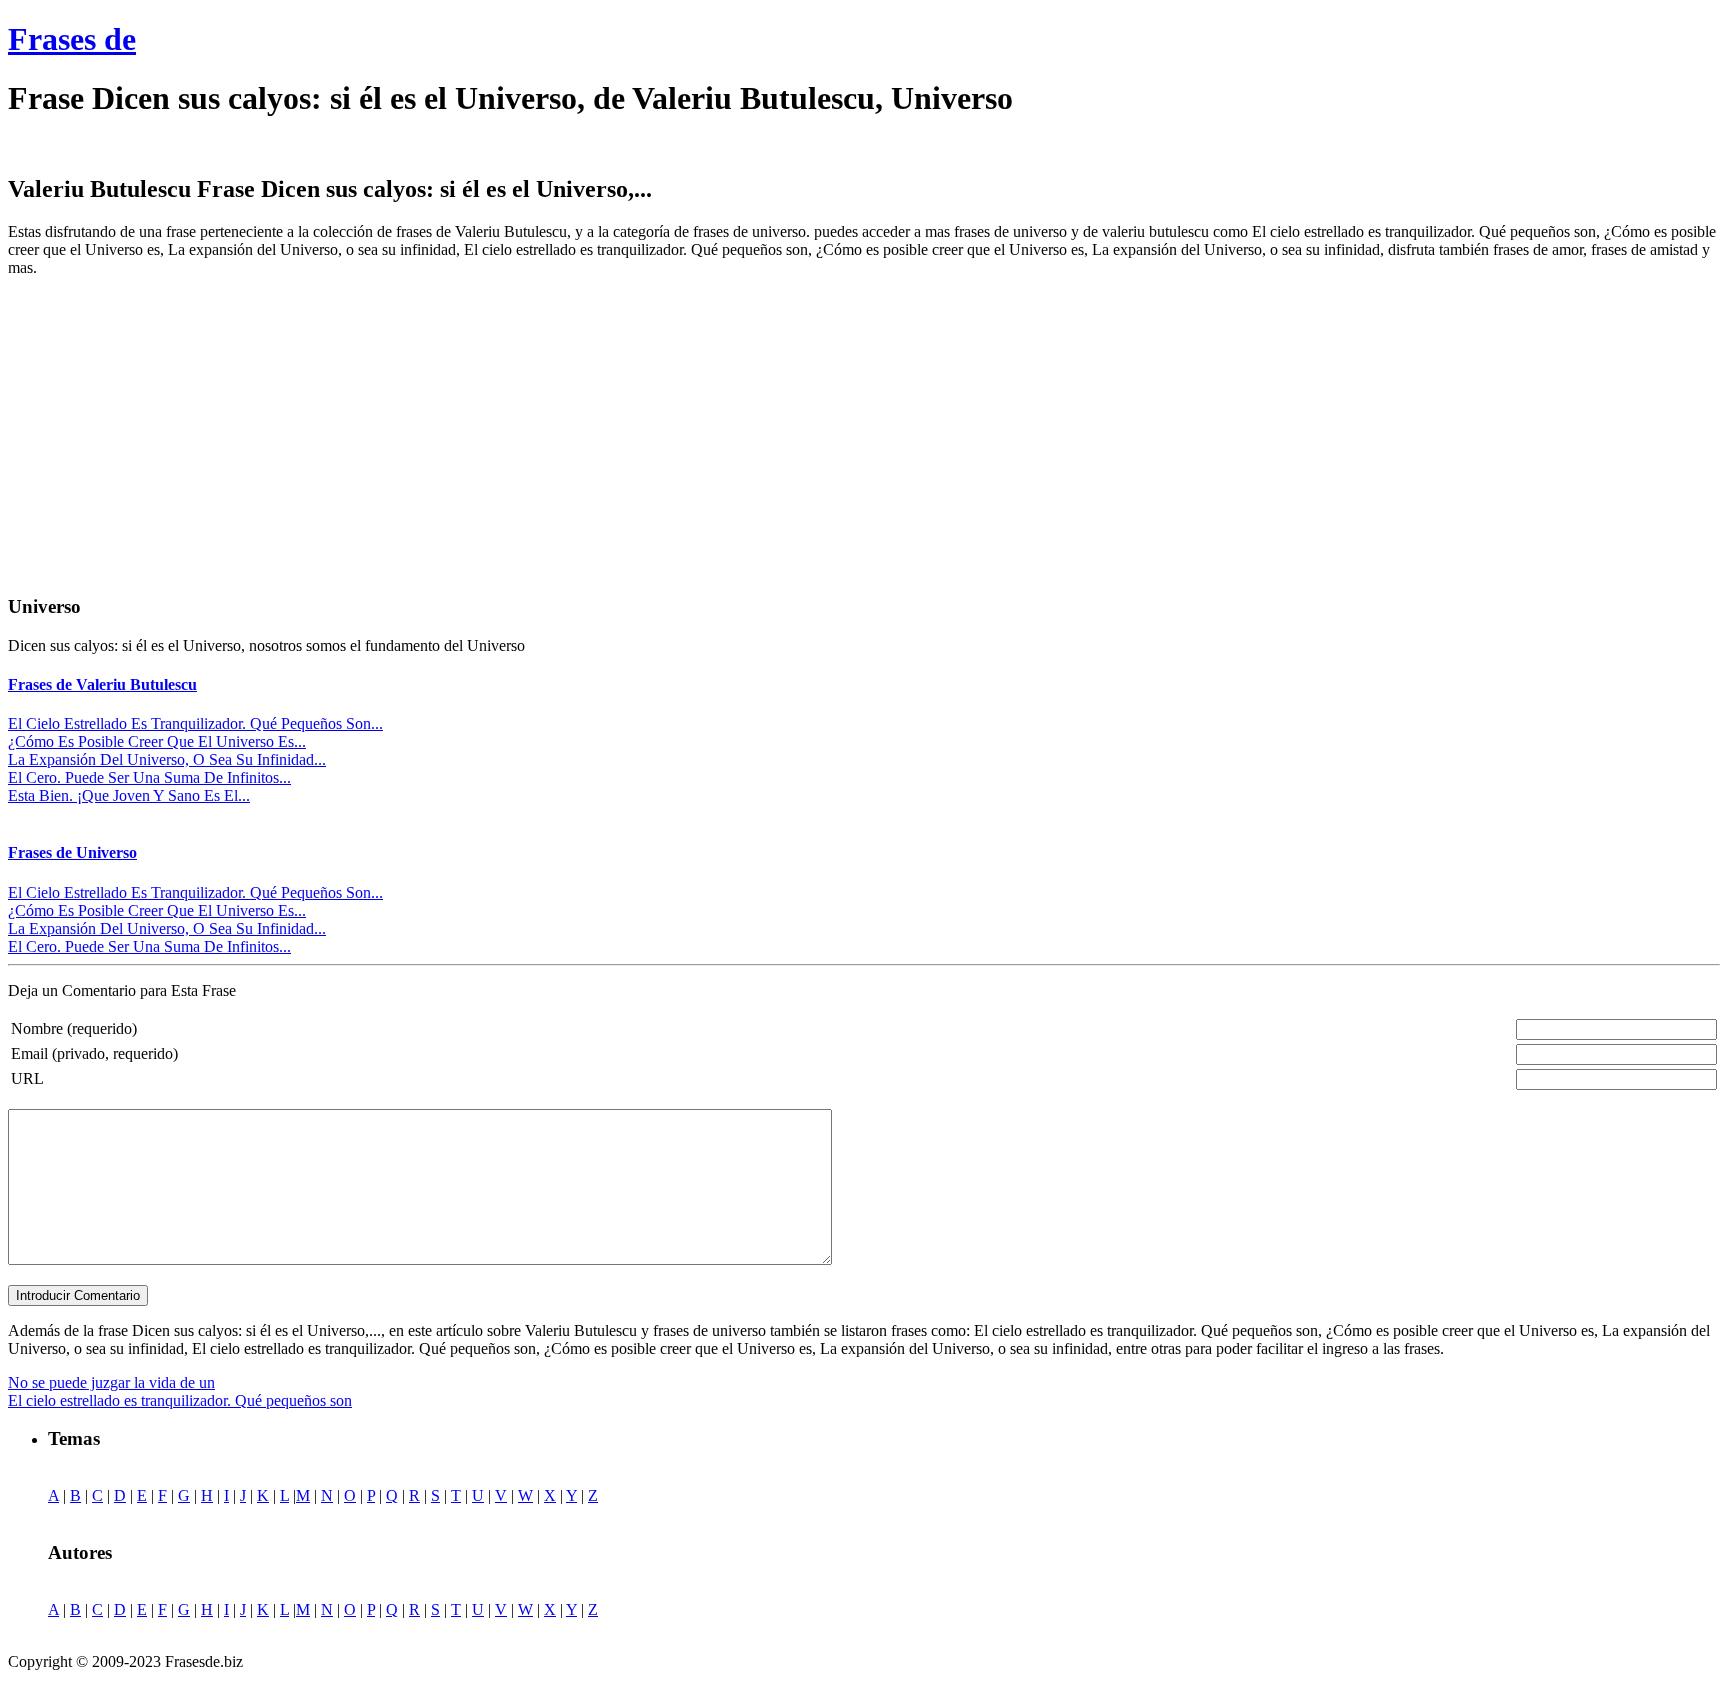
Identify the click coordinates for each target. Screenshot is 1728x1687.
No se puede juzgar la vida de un (111, 1382)
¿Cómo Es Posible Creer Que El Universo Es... (157, 741)
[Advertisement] (176, 433)
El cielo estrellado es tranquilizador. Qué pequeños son (180, 1400)
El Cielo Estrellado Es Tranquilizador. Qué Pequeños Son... (195, 723)
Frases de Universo (72, 852)
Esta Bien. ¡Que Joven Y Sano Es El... (129, 795)
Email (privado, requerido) (94, 1053)
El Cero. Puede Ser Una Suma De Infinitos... (149, 777)
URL (27, 1078)
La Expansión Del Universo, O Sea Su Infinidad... (167, 759)
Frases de (72, 39)
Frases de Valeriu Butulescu (102, 684)
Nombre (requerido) (74, 1028)
